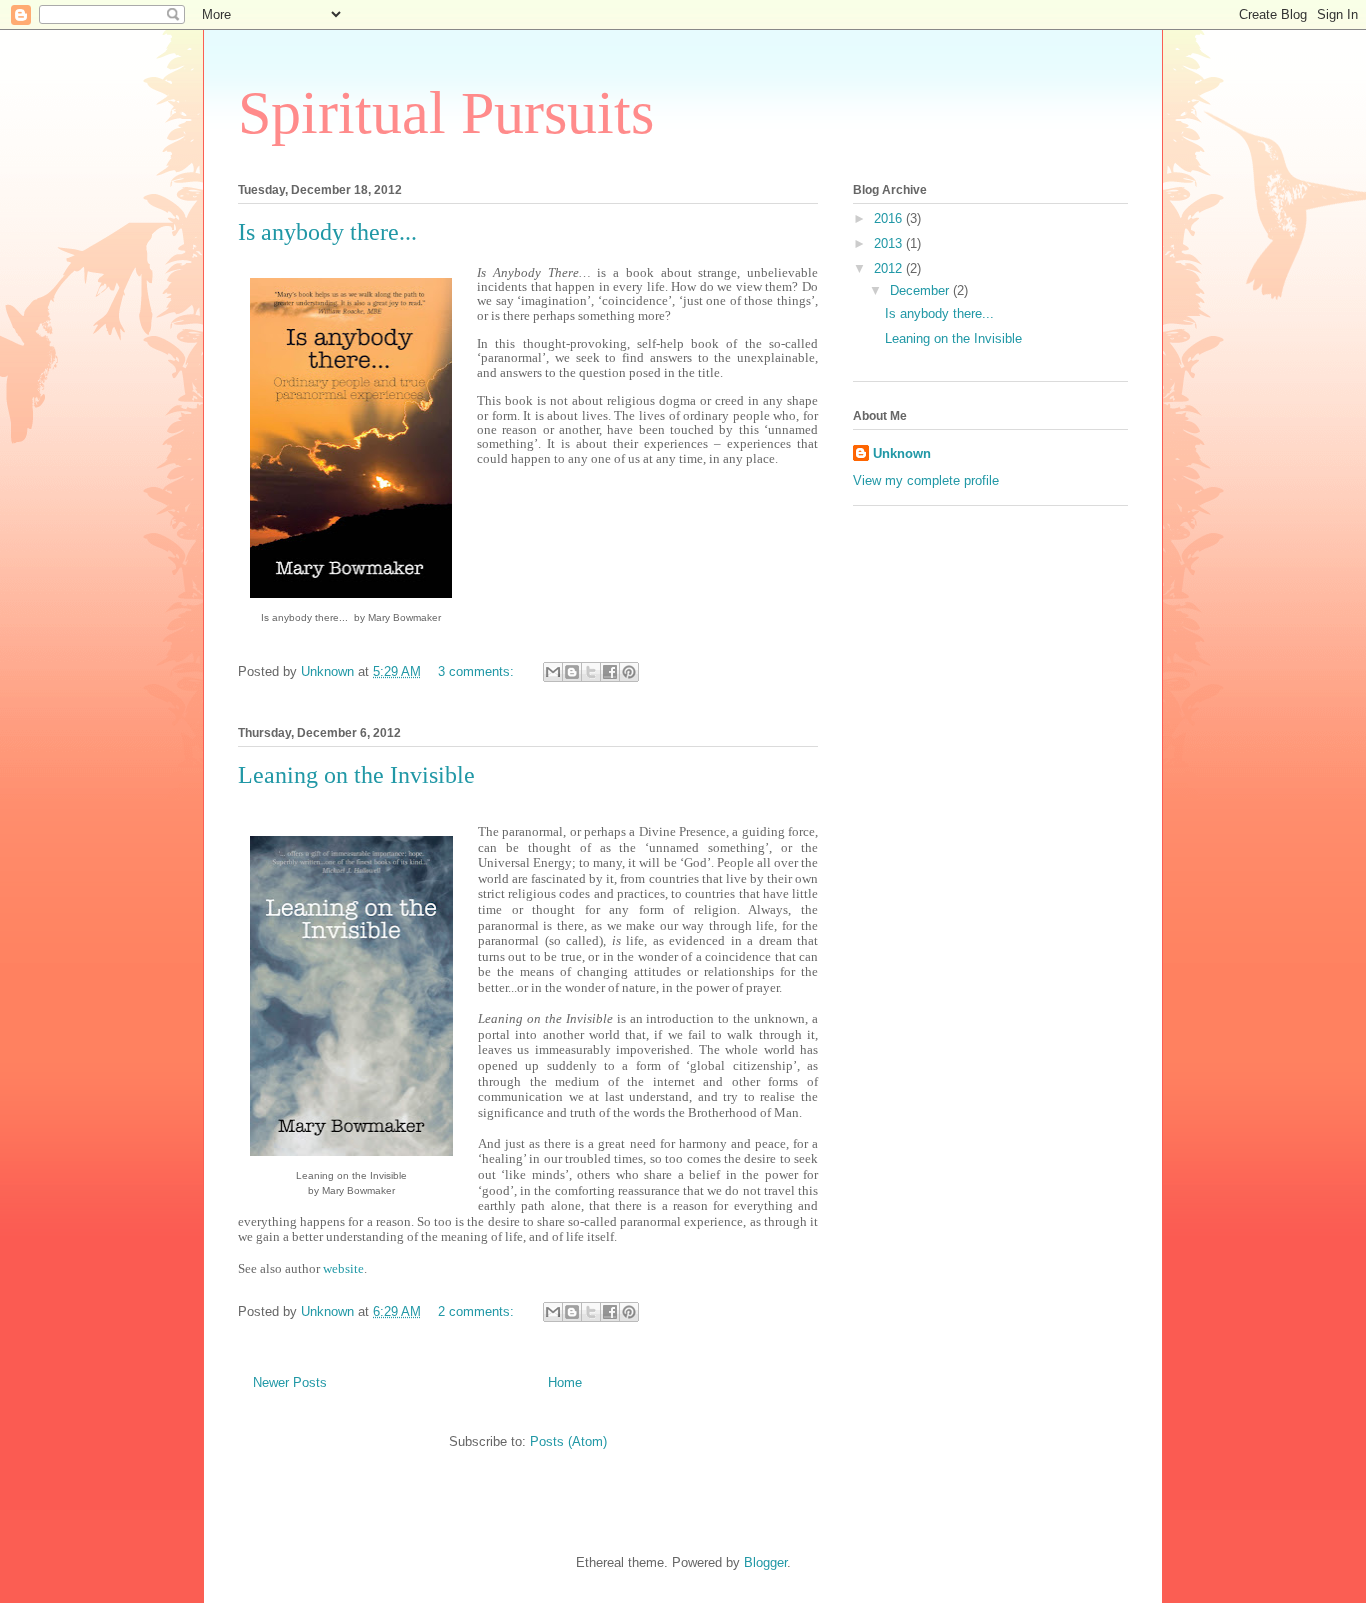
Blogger (765, 1562)
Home (565, 1382)
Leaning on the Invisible (356, 775)
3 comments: (478, 671)
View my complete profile (926, 480)
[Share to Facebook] (610, 672)
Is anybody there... (327, 232)
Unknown (902, 453)
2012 (890, 268)
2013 (890, 243)
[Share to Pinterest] (629, 672)
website (343, 1268)
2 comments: (478, 1311)
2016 (890, 218)
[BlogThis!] (572, 672)
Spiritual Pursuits (446, 113)
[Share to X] (591, 672)
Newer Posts (290, 1382)
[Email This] (553, 672)
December (921, 290)
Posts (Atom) (568, 1441)
